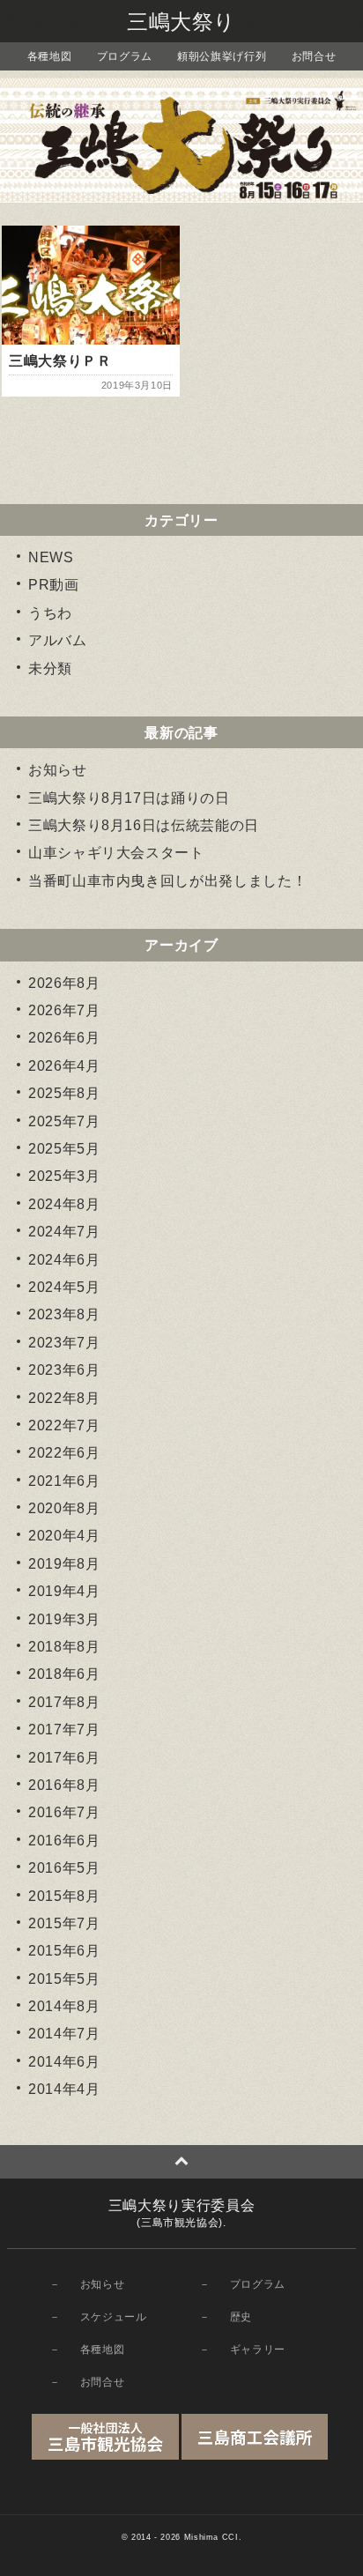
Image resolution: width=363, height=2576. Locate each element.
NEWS (51, 557)
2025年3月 (64, 1176)
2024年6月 (64, 1260)
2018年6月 (64, 1674)
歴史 (241, 2317)
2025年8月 (64, 1093)
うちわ (50, 613)
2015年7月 (64, 1923)
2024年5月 (64, 1287)
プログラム (125, 56)
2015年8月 (64, 1896)
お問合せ (314, 56)
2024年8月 (64, 1204)
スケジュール (114, 2317)
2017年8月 (64, 1702)
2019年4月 (64, 1591)
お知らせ (58, 770)
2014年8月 (64, 2006)
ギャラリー (258, 2350)
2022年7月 (64, 1425)
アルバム (58, 640)
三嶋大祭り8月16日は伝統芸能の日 (144, 825)
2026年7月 (64, 1010)
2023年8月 (64, 1314)
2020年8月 (64, 1508)
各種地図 (50, 56)
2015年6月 (64, 1951)
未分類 (50, 668)
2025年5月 (64, 1149)
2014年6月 (64, 2062)
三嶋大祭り (181, 22)
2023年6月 (64, 1370)
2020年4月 (64, 1536)
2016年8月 (64, 1785)
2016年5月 (64, 1868)
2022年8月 (64, 1398)
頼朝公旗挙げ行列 (222, 56)
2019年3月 (64, 1619)
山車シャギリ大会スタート (116, 853)
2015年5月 (64, 1979)
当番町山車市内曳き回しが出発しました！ (167, 881)
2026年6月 (64, 1038)
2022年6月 (64, 1453)
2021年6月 (64, 1481)
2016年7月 (64, 1812)
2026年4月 (64, 1066)
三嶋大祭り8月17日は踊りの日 (129, 798)
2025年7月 (64, 1121)
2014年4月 (64, 2089)
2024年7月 (64, 1232)
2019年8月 (64, 1564)
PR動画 (54, 585)
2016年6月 (64, 1841)
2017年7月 (64, 1730)
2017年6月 (64, 1758)
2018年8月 (64, 1647)
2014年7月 (64, 2034)
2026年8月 (64, 983)
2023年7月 (64, 1343)
